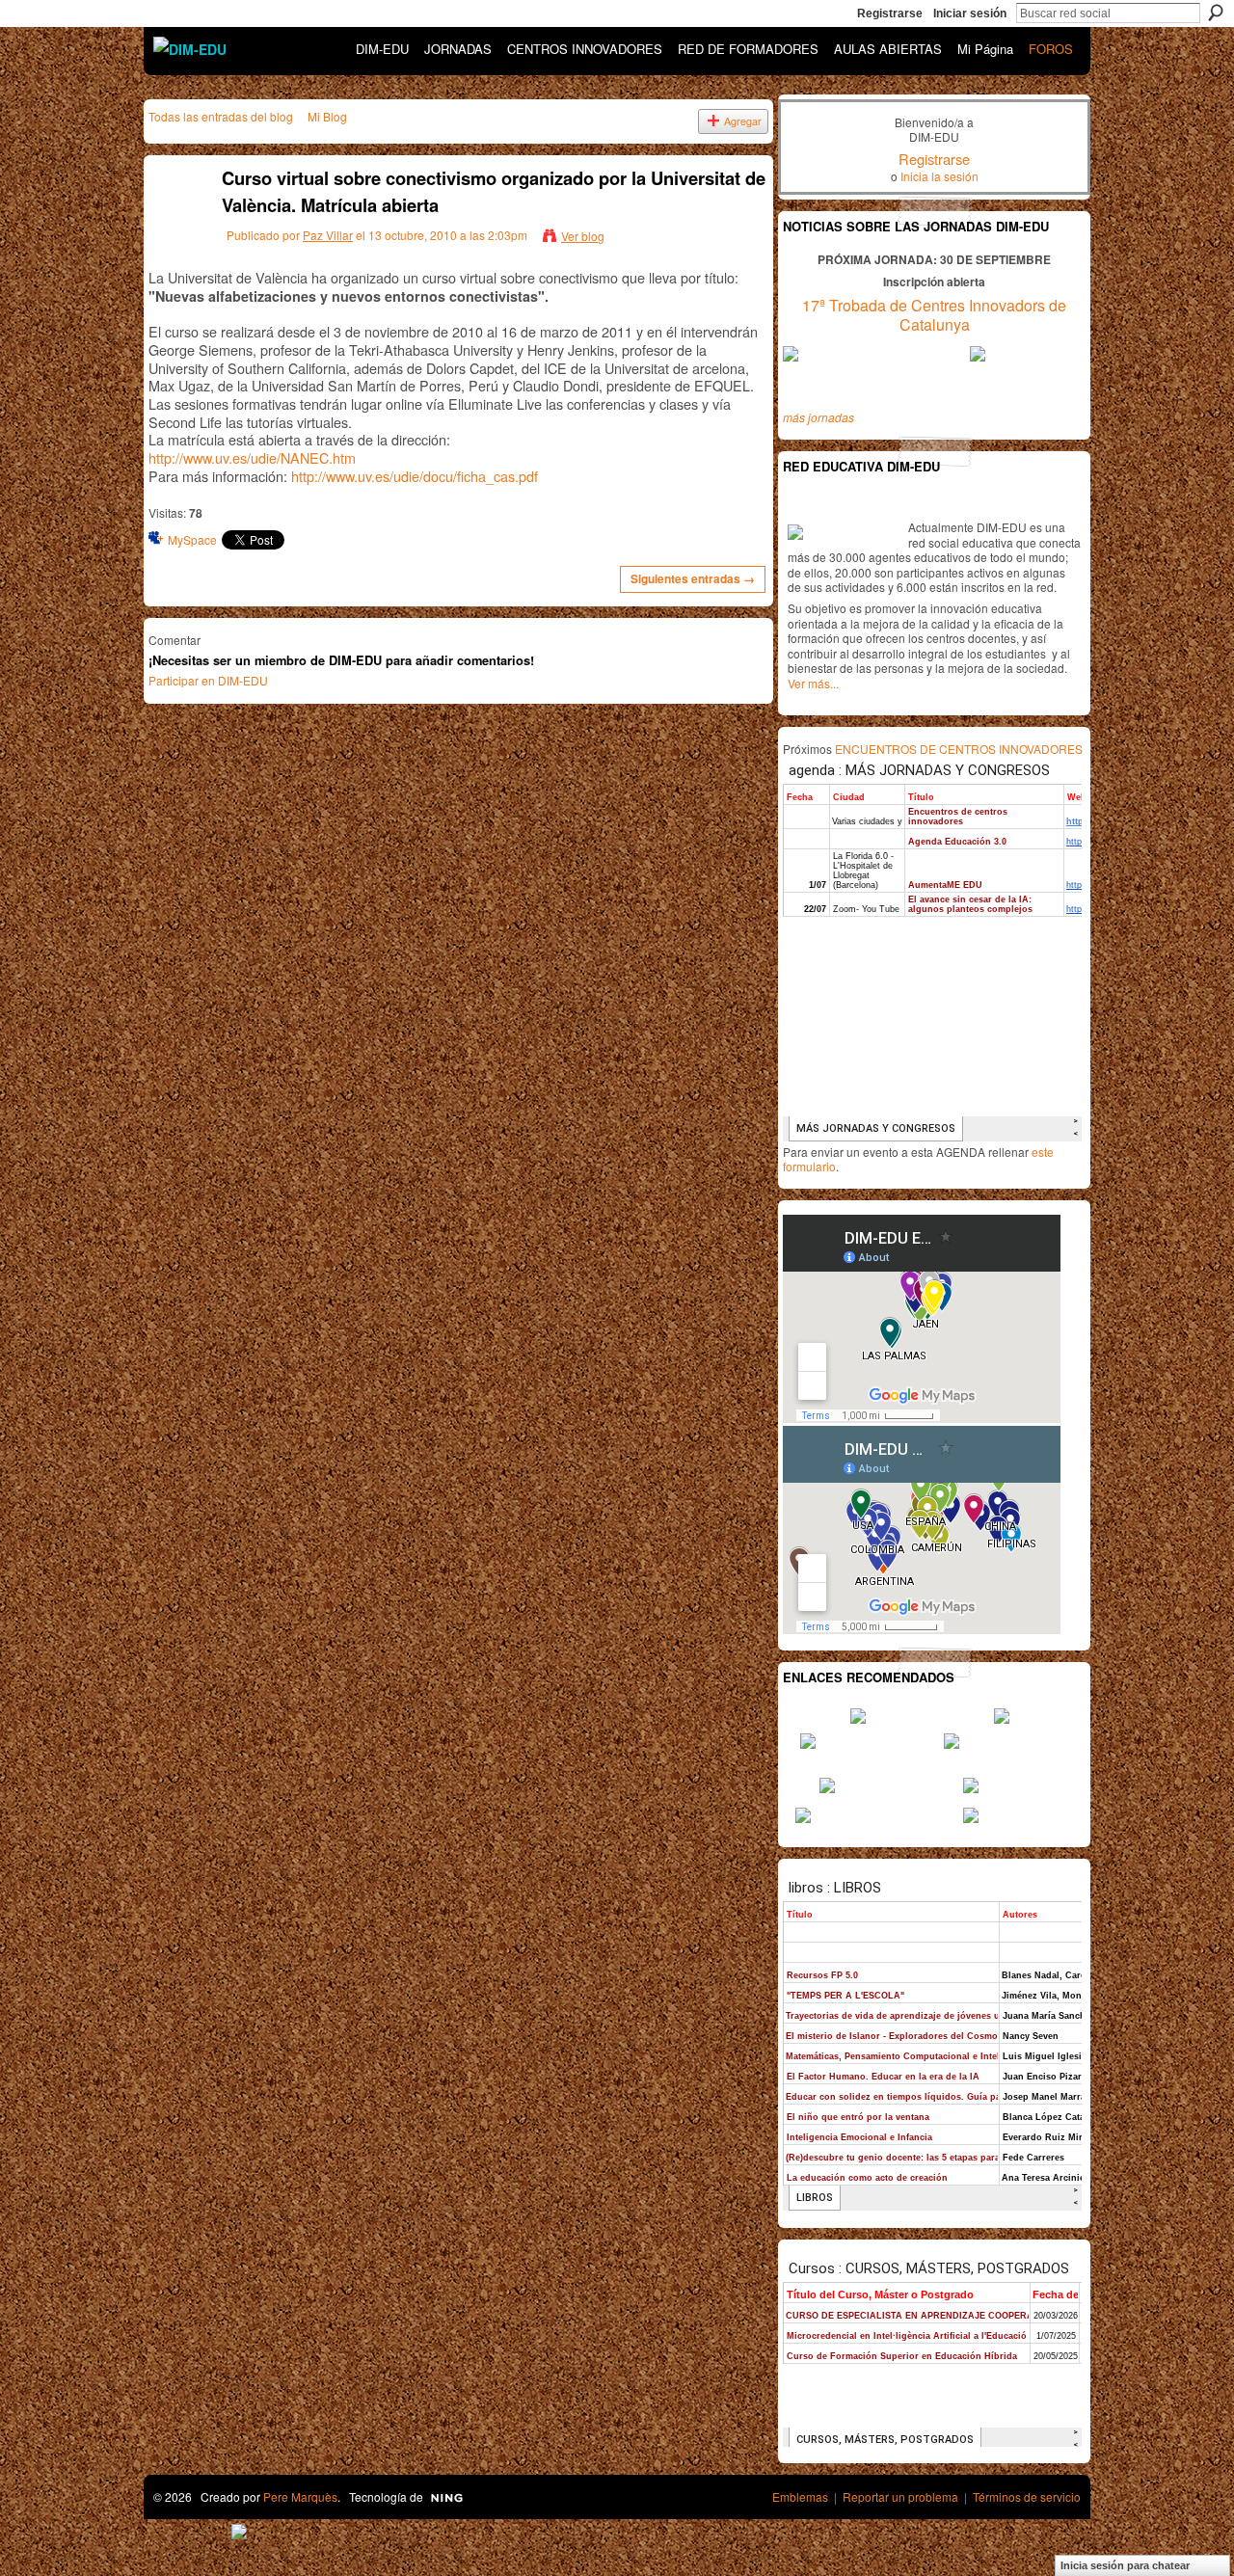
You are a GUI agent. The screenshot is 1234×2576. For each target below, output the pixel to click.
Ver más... (813, 683)
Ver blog (583, 236)
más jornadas (818, 417)
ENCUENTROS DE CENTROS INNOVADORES (959, 749)
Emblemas (800, 2496)
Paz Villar (328, 235)
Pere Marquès (300, 2496)
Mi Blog (327, 116)
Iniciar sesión (970, 13)
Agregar (743, 121)
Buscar (1216, 13)
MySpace (192, 539)
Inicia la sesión (939, 176)
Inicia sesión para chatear (1125, 2565)
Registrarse (890, 13)
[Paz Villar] (174, 221)
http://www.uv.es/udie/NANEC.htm (252, 457)
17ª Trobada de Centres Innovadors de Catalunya (934, 315)
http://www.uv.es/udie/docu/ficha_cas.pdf (415, 476)
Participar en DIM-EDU (208, 680)
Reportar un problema (900, 2496)
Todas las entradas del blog (221, 116)
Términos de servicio (1027, 2496)
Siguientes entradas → (693, 578)
